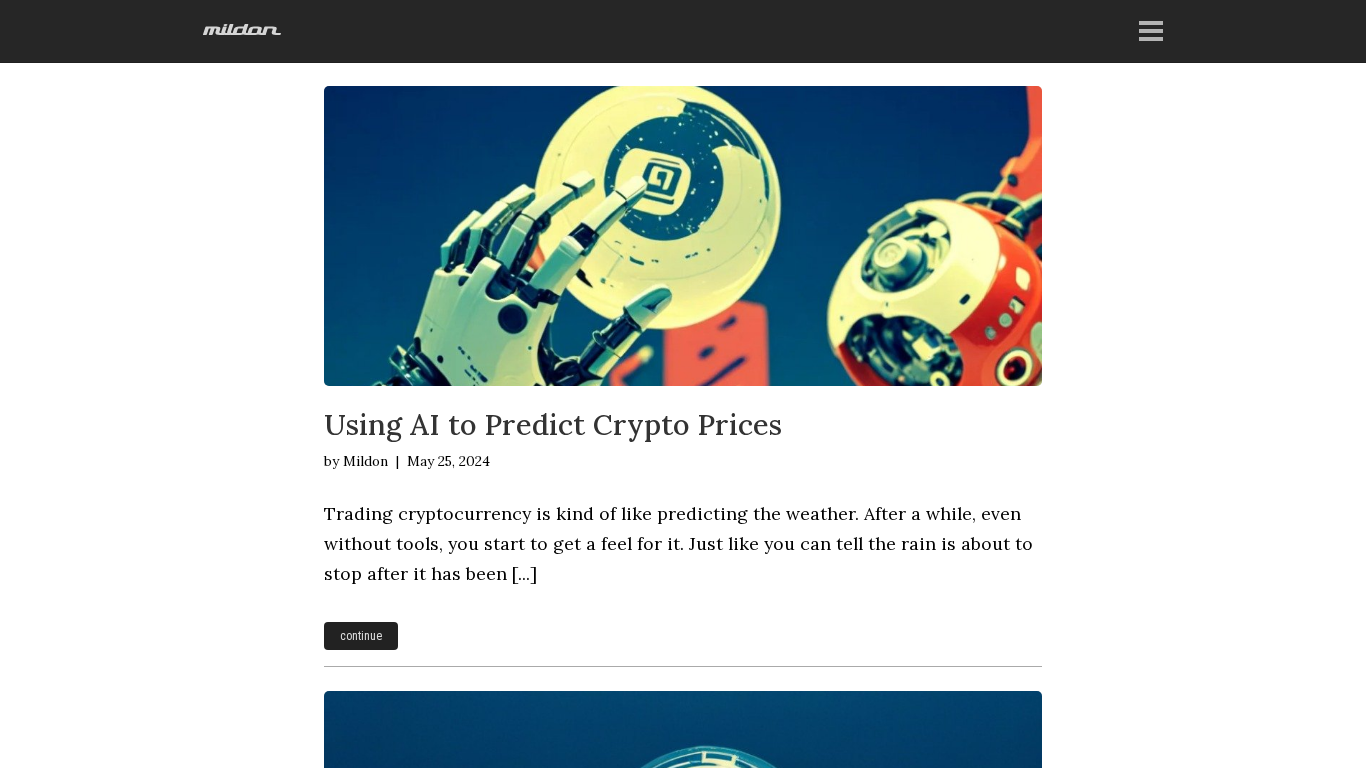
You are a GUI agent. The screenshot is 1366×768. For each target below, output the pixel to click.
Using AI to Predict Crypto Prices (553, 424)
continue (361, 636)
